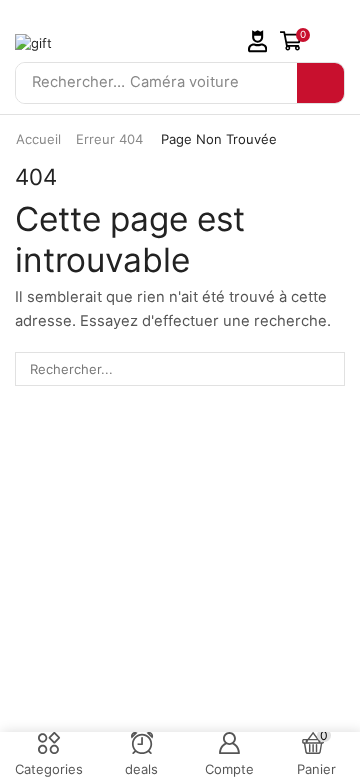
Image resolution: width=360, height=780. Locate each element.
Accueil (38, 139)
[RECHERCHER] (328, 369)
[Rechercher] (320, 83)
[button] (258, 41)
